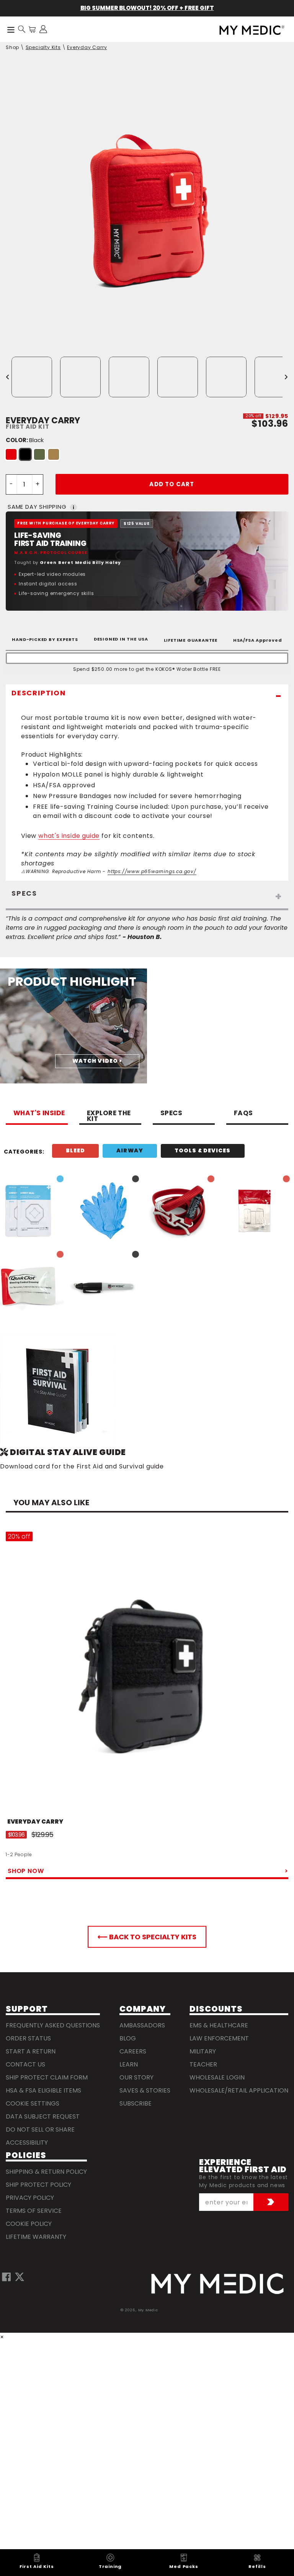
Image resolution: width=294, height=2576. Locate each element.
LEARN (129, 2064)
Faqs (243, 1114)
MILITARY (203, 2051)
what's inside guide (69, 836)
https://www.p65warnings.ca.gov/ (152, 871)
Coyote (54, 454)
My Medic (148, 2310)
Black (25, 454)
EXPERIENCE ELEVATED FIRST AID (243, 2166)
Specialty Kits (43, 47)
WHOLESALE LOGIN (217, 2077)
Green (39, 454)
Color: (25, 440)
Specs (171, 1114)
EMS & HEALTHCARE (219, 2025)
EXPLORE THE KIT (109, 1117)
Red (11, 454)
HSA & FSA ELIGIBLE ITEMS (43, 2090)
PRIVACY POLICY (30, 2198)
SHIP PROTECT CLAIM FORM (47, 2077)
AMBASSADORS (142, 2025)
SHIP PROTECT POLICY (38, 2185)
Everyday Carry (87, 47)
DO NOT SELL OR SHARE (40, 2129)
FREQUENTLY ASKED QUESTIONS (53, 2025)
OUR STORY (136, 2077)
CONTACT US (25, 2064)
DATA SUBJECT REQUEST (43, 2116)
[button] (22, 29)
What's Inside (39, 1114)
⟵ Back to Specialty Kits (147, 1937)
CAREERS (133, 2051)
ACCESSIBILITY (27, 2143)
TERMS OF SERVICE (34, 2211)
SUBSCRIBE (136, 2103)
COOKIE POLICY (29, 2224)
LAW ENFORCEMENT (219, 2038)
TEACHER (203, 2064)
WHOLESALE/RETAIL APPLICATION (239, 2090)
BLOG (128, 2038)
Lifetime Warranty (36, 2237)
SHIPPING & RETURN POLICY (46, 2172)
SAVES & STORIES (145, 2090)
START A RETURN (31, 2051)
